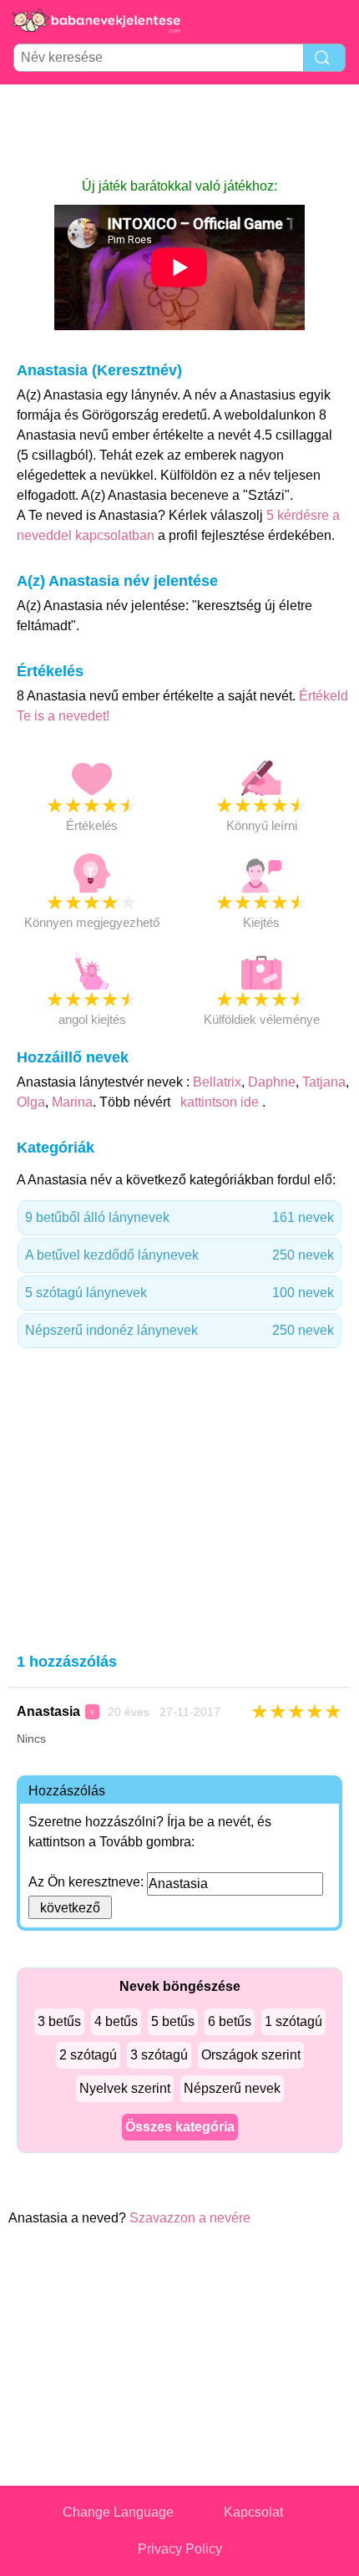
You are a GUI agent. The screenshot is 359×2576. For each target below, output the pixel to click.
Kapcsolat (253, 2512)
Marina (72, 1102)
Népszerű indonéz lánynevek (179, 1330)
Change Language (118, 2512)
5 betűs (173, 2021)
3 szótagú (159, 2055)
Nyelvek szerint (125, 2088)
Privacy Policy (180, 2549)
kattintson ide (220, 1102)
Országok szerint (251, 2055)
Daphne (272, 1082)
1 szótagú (293, 2021)
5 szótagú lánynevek (179, 1293)
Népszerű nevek (232, 2088)
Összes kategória (180, 2127)
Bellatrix (217, 1082)
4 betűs (116, 2021)
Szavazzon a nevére (190, 2218)
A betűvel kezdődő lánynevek (179, 1255)
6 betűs (230, 2021)
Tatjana (324, 1082)
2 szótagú (88, 2055)
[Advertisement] (179, 130)
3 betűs (59, 2021)
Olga (31, 1102)
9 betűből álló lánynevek (179, 1217)
